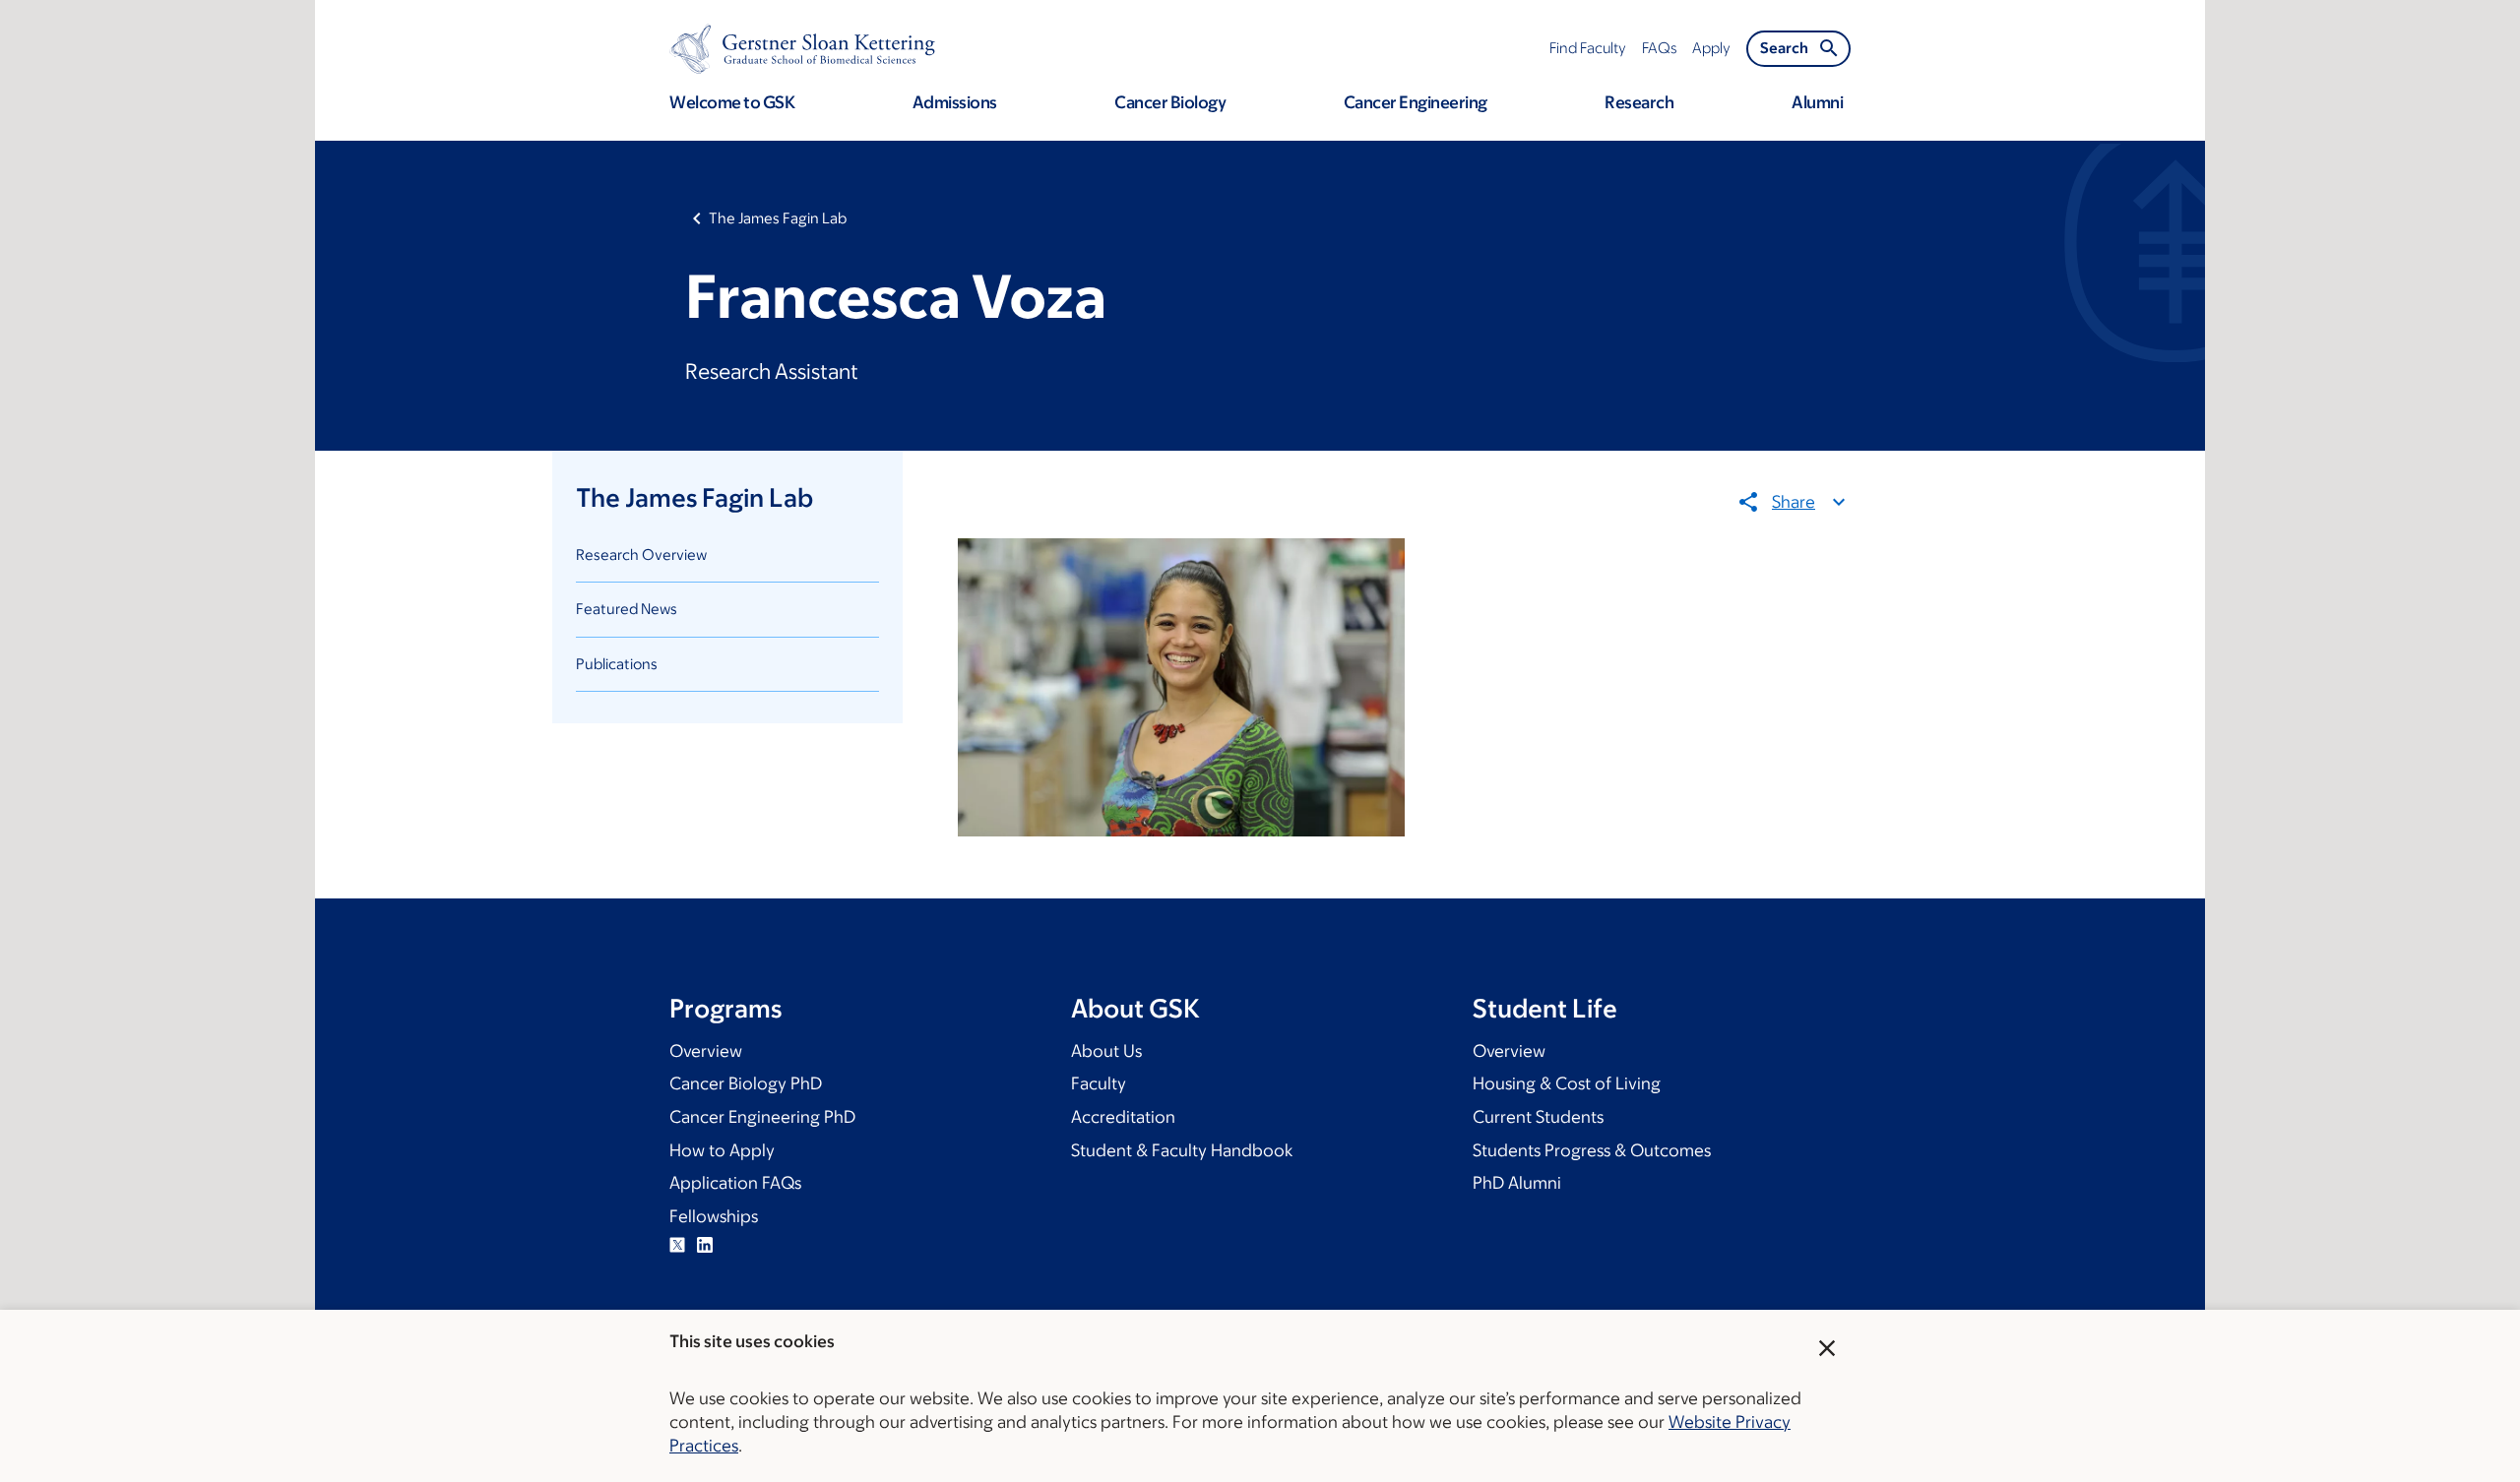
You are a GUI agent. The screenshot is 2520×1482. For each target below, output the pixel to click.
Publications (617, 664)
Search (1784, 48)
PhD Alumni (1517, 1183)
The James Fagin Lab (778, 218)
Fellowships (714, 1216)
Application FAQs (735, 1183)
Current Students (1538, 1117)
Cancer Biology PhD (746, 1083)
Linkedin (705, 1245)
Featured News (627, 609)
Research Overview (641, 555)
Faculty (1099, 1083)
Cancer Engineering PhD (762, 1117)
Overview (706, 1051)
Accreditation (1123, 1117)
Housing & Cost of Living (1567, 1083)
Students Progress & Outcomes (1592, 1150)
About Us (1106, 1051)
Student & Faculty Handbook (1182, 1150)
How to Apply (722, 1150)
